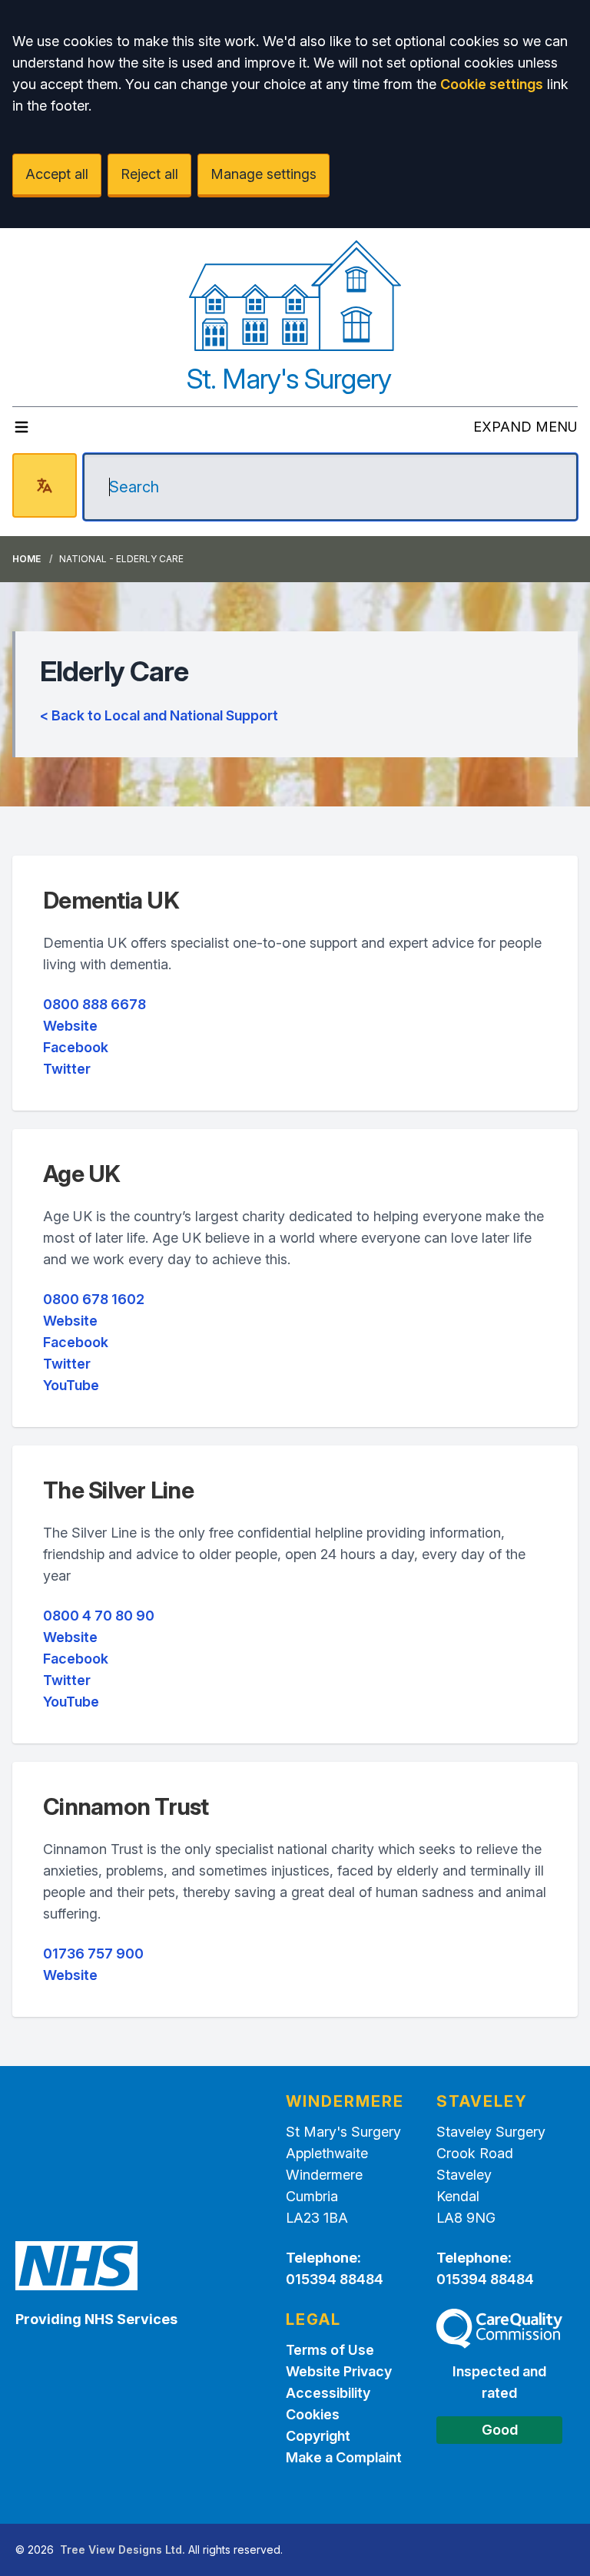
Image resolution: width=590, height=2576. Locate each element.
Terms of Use (330, 2350)
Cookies (313, 2414)
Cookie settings (492, 84)
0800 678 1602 (94, 1299)
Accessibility (328, 2393)
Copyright (318, 2436)
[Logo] (295, 296)
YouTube (71, 1385)
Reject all (149, 174)
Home (27, 559)
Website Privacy (339, 2371)
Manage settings (264, 174)
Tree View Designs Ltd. (123, 2550)
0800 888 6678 (94, 1004)
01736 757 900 (93, 1954)
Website (70, 1026)
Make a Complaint (344, 2457)
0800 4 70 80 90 (99, 1616)
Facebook (76, 1047)
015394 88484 (335, 2279)
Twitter (67, 1069)
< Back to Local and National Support (159, 715)
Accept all (57, 174)
